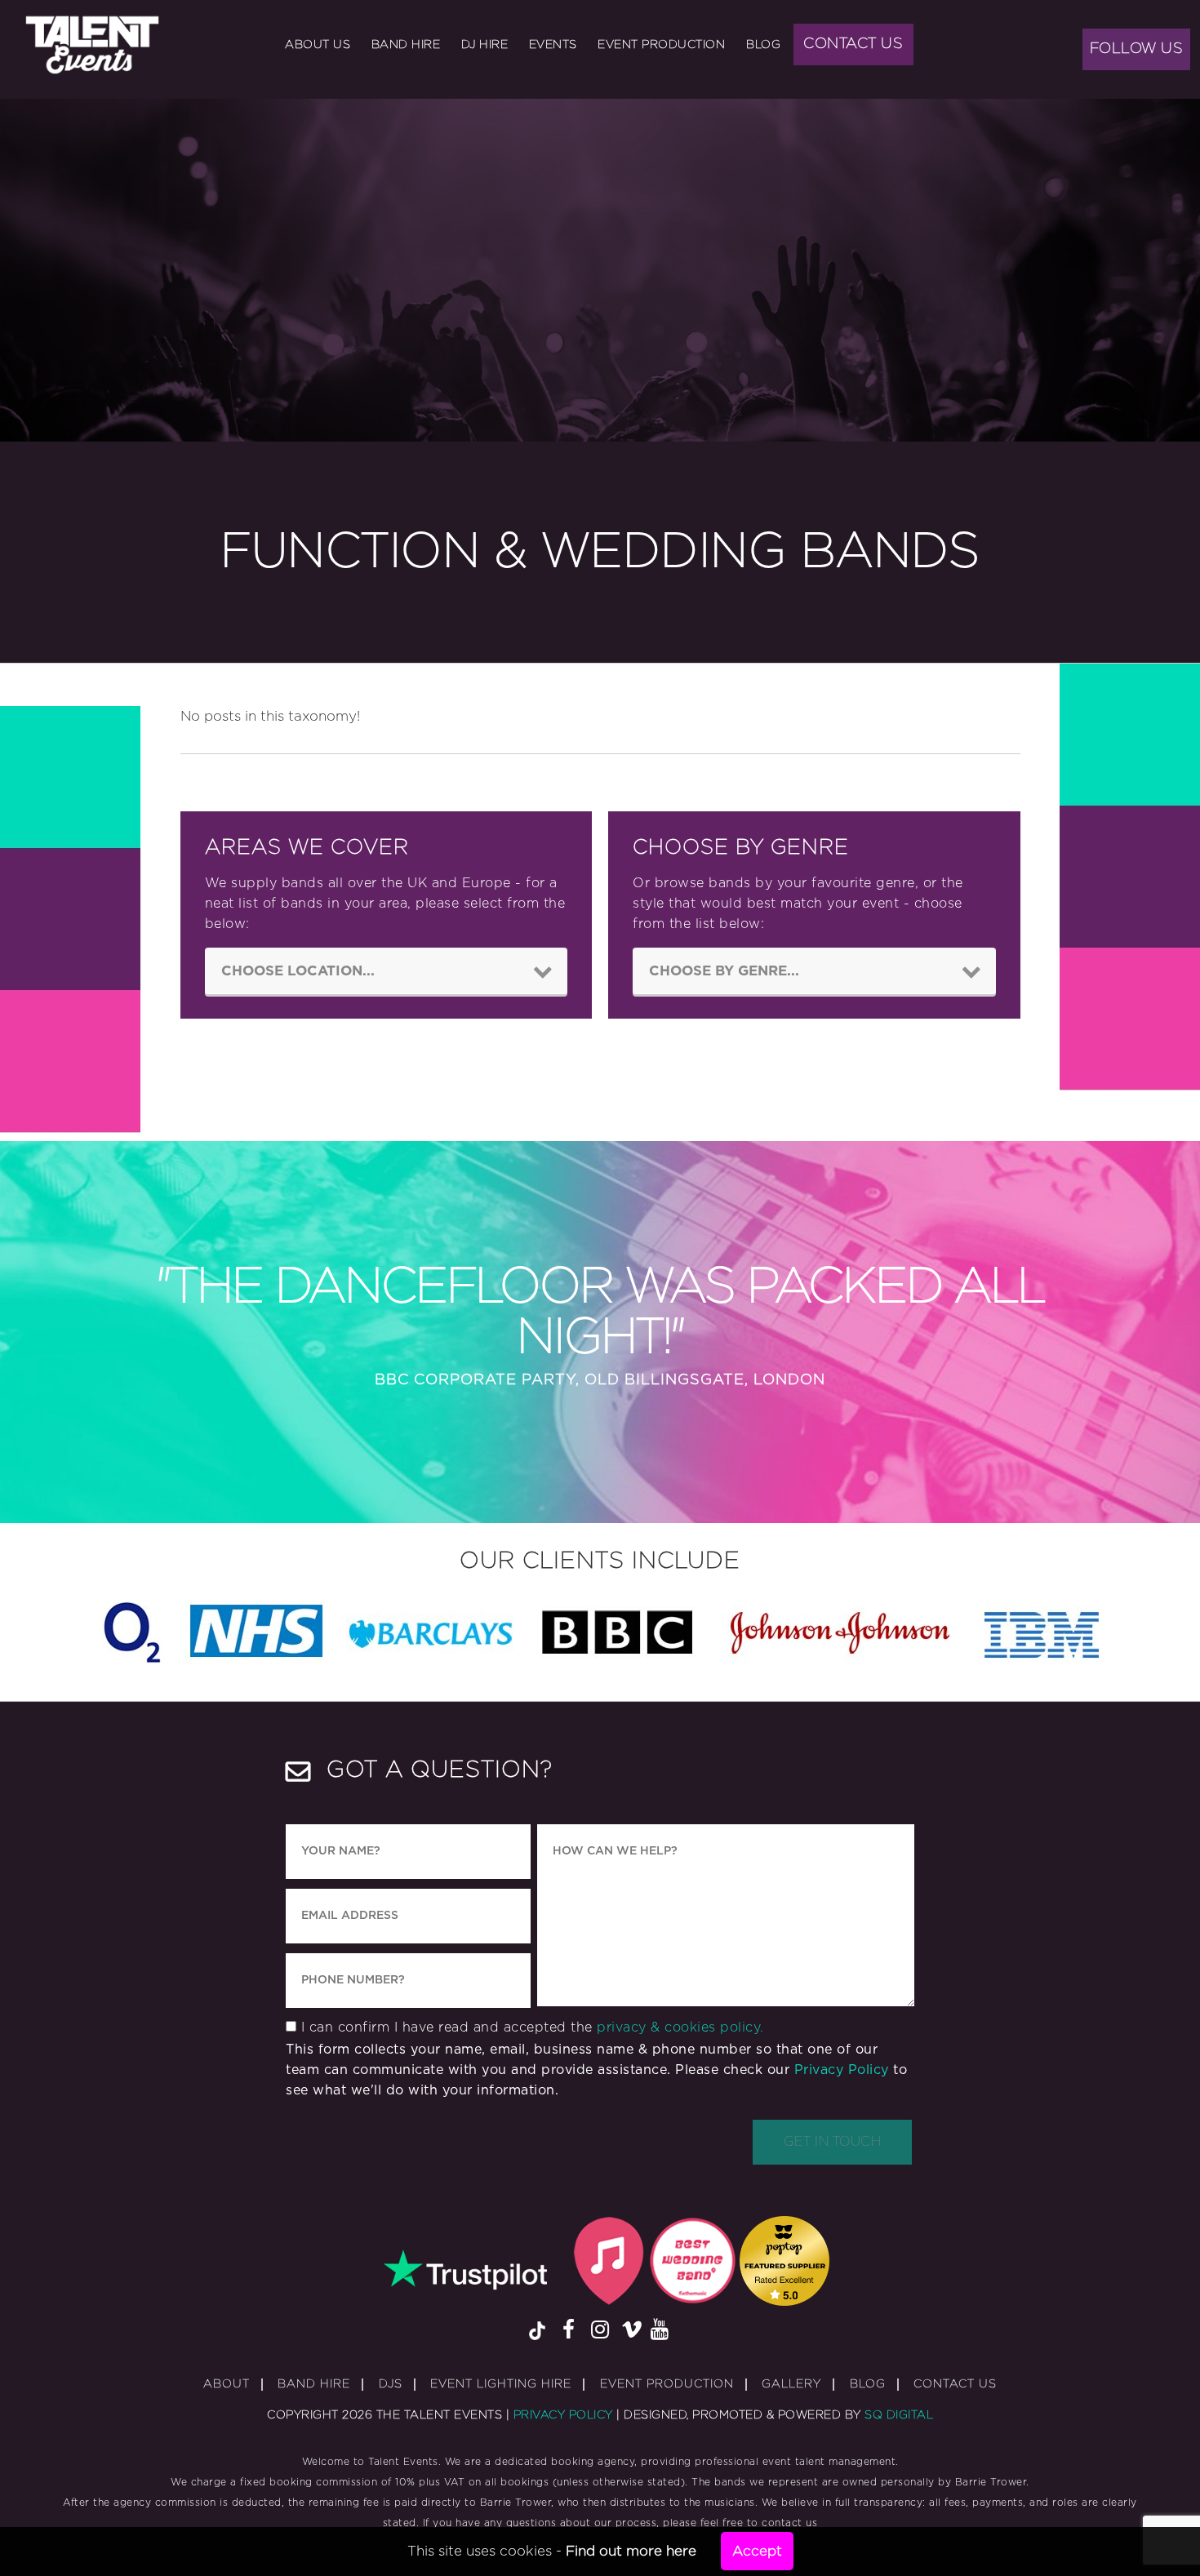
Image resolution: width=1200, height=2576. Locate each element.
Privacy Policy (842, 2070)
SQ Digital (899, 2415)
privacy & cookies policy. (680, 2027)
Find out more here (631, 2551)
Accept (757, 2551)
